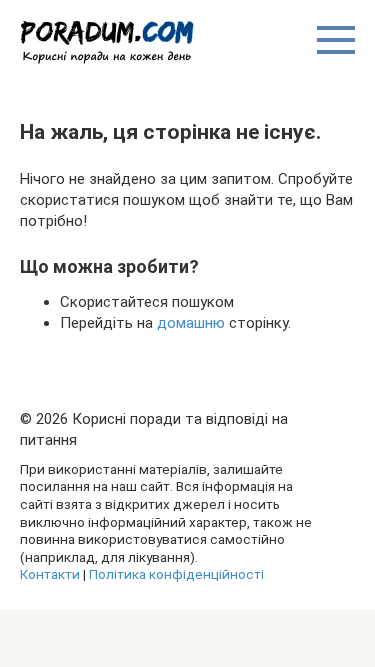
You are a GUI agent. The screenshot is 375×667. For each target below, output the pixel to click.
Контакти (50, 574)
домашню (191, 323)
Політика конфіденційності (176, 574)
